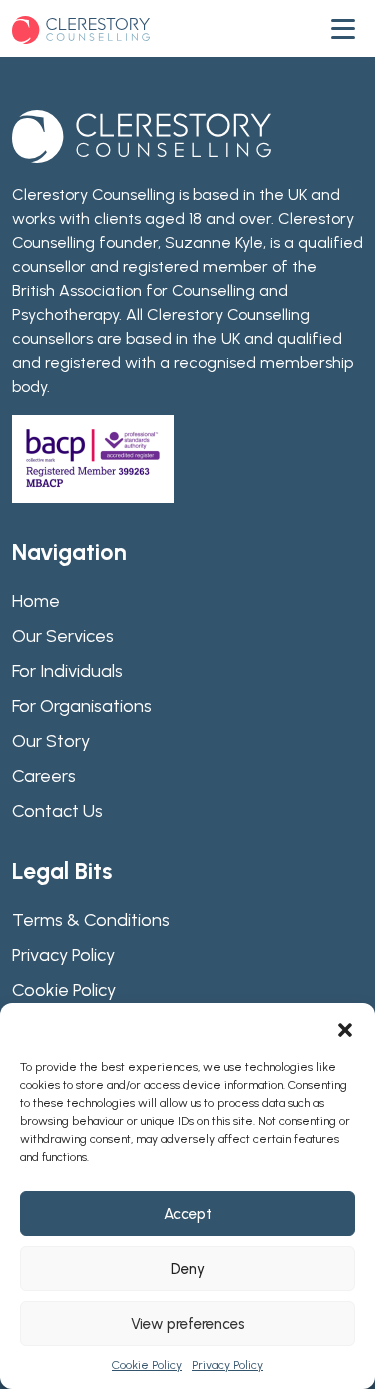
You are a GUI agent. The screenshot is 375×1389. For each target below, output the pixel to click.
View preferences (188, 1324)
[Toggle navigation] (347, 29)
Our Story (51, 741)
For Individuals (67, 671)
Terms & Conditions (91, 920)
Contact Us (57, 811)
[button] (345, 1028)
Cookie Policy (147, 1365)
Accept (188, 1214)
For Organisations (82, 706)
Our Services (63, 636)
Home (36, 601)
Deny (188, 1269)
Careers (44, 776)
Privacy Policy (227, 1365)
